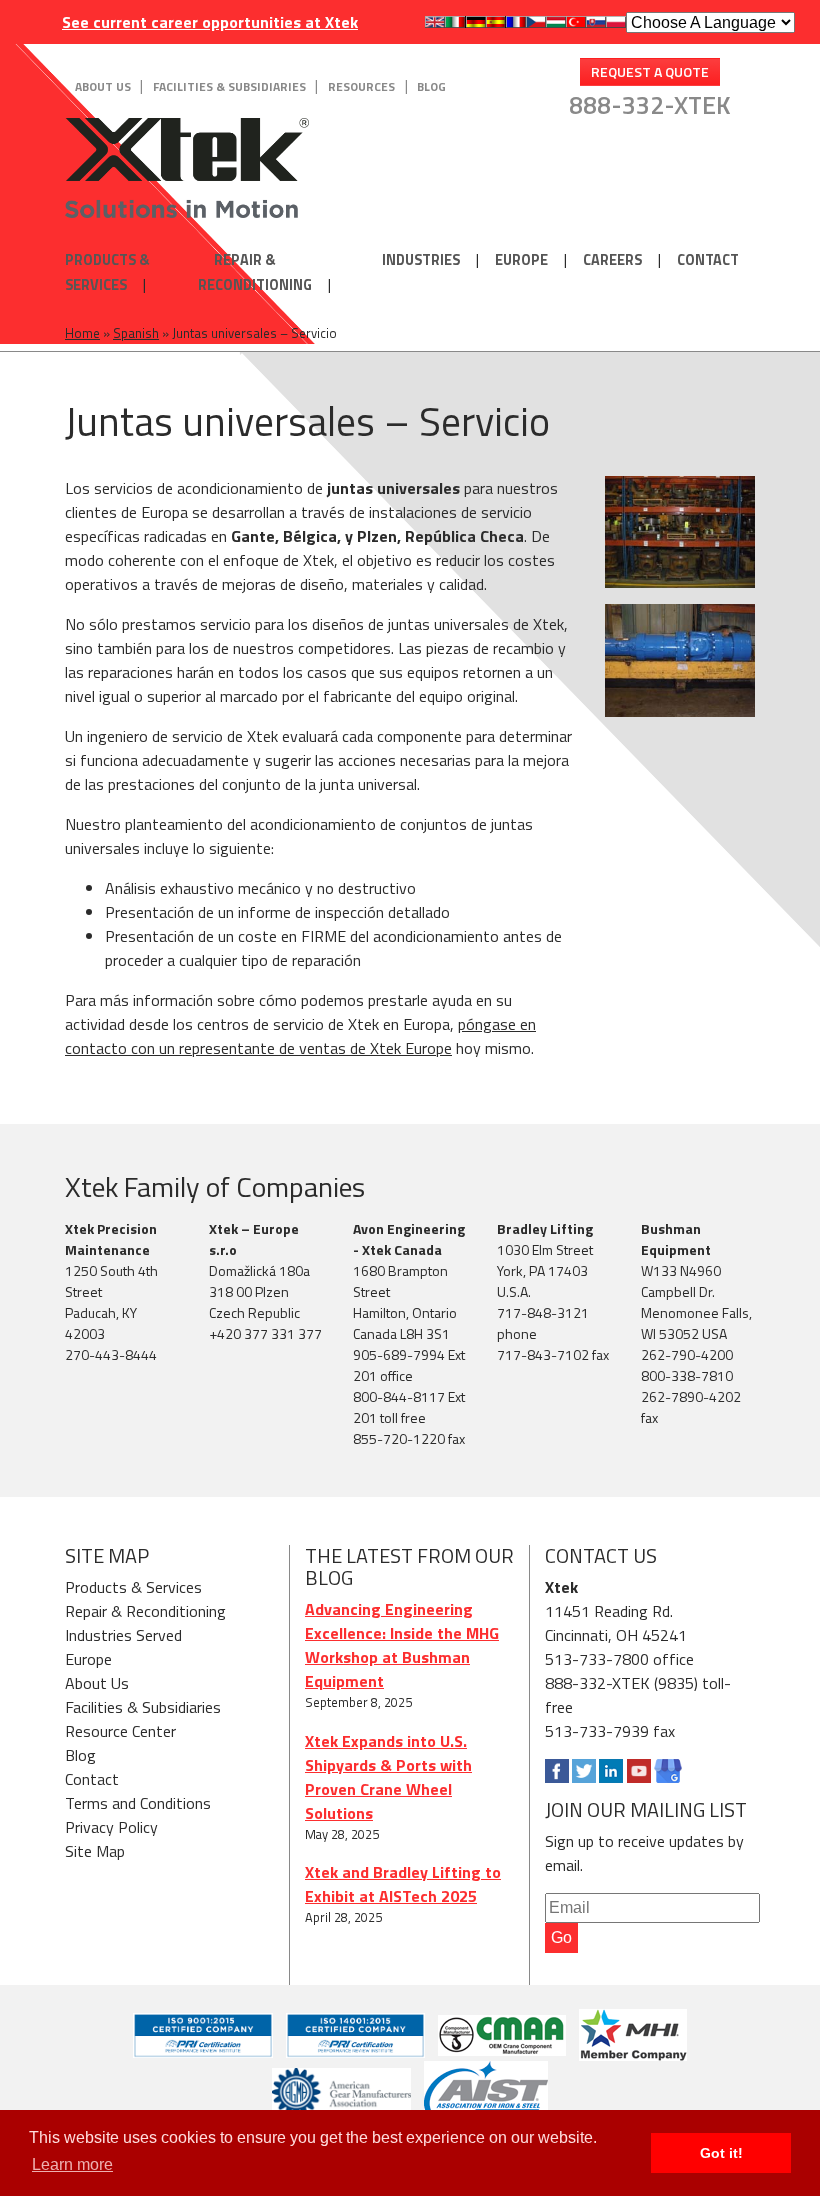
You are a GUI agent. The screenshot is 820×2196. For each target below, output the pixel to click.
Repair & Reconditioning (255, 272)
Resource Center (120, 1731)
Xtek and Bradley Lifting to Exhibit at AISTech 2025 (403, 1884)
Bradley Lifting (545, 1228)
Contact (708, 260)
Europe (521, 260)
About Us (103, 86)
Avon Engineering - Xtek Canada (409, 1239)
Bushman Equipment (676, 1239)
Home (82, 333)
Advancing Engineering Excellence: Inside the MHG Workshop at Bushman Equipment (402, 1645)
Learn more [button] (72, 2164)
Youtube (639, 1771)
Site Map (95, 1851)
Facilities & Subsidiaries (229, 86)
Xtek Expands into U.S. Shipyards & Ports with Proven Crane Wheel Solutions (388, 1777)
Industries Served (123, 1635)
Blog (431, 86)
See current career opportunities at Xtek (210, 22)
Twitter (584, 1771)
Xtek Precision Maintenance (111, 1239)
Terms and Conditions (138, 1803)
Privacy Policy (111, 1827)
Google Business (668, 1771)
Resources (361, 86)
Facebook (557, 1771)
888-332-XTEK (650, 105)
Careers (612, 260)
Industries (421, 260)
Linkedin (611, 1771)
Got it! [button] (721, 2153)
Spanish (136, 333)
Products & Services (107, 272)
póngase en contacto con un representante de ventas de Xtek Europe (300, 1036)
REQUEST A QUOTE (650, 71)
